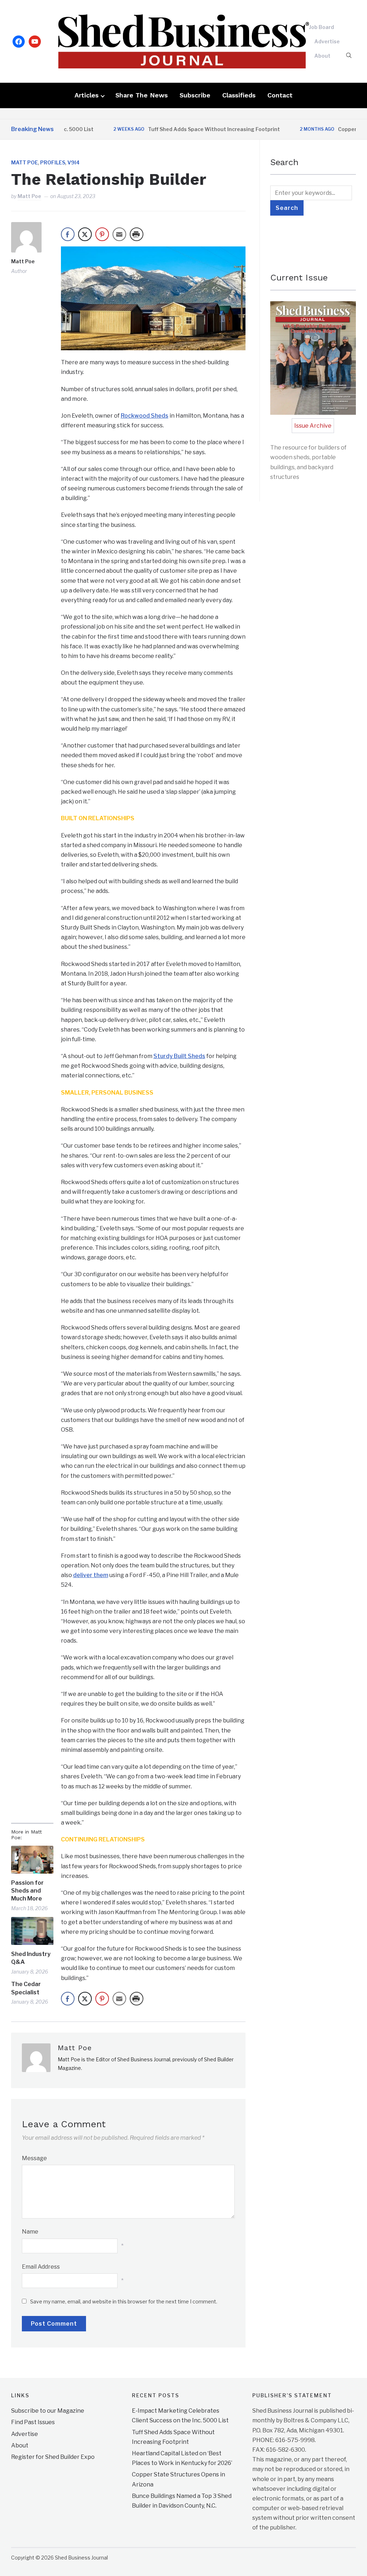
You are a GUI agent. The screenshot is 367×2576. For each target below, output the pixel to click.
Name (30, 2232)
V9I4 (73, 162)
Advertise (327, 41)
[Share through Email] (119, 234)
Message (34, 2158)
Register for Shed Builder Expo (53, 2457)
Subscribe (195, 95)
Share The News (142, 95)
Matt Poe (25, 162)
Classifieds (239, 95)
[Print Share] (137, 234)
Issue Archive (313, 426)
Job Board (321, 27)
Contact (280, 95)
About (322, 56)
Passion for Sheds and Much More (27, 1891)
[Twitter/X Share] (85, 234)
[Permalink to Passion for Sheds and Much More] (32, 1860)
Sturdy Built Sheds (179, 1056)
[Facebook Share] (68, 234)
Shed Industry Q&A (31, 1958)
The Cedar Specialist (26, 1988)
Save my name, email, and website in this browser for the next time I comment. (124, 2301)
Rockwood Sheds (145, 416)
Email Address (41, 2267)
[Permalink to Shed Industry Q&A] (32, 1931)
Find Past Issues (33, 2422)
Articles (87, 95)
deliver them (91, 1575)
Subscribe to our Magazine (48, 2411)
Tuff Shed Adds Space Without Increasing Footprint (180, 129)
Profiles (53, 162)
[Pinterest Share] (102, 234)
